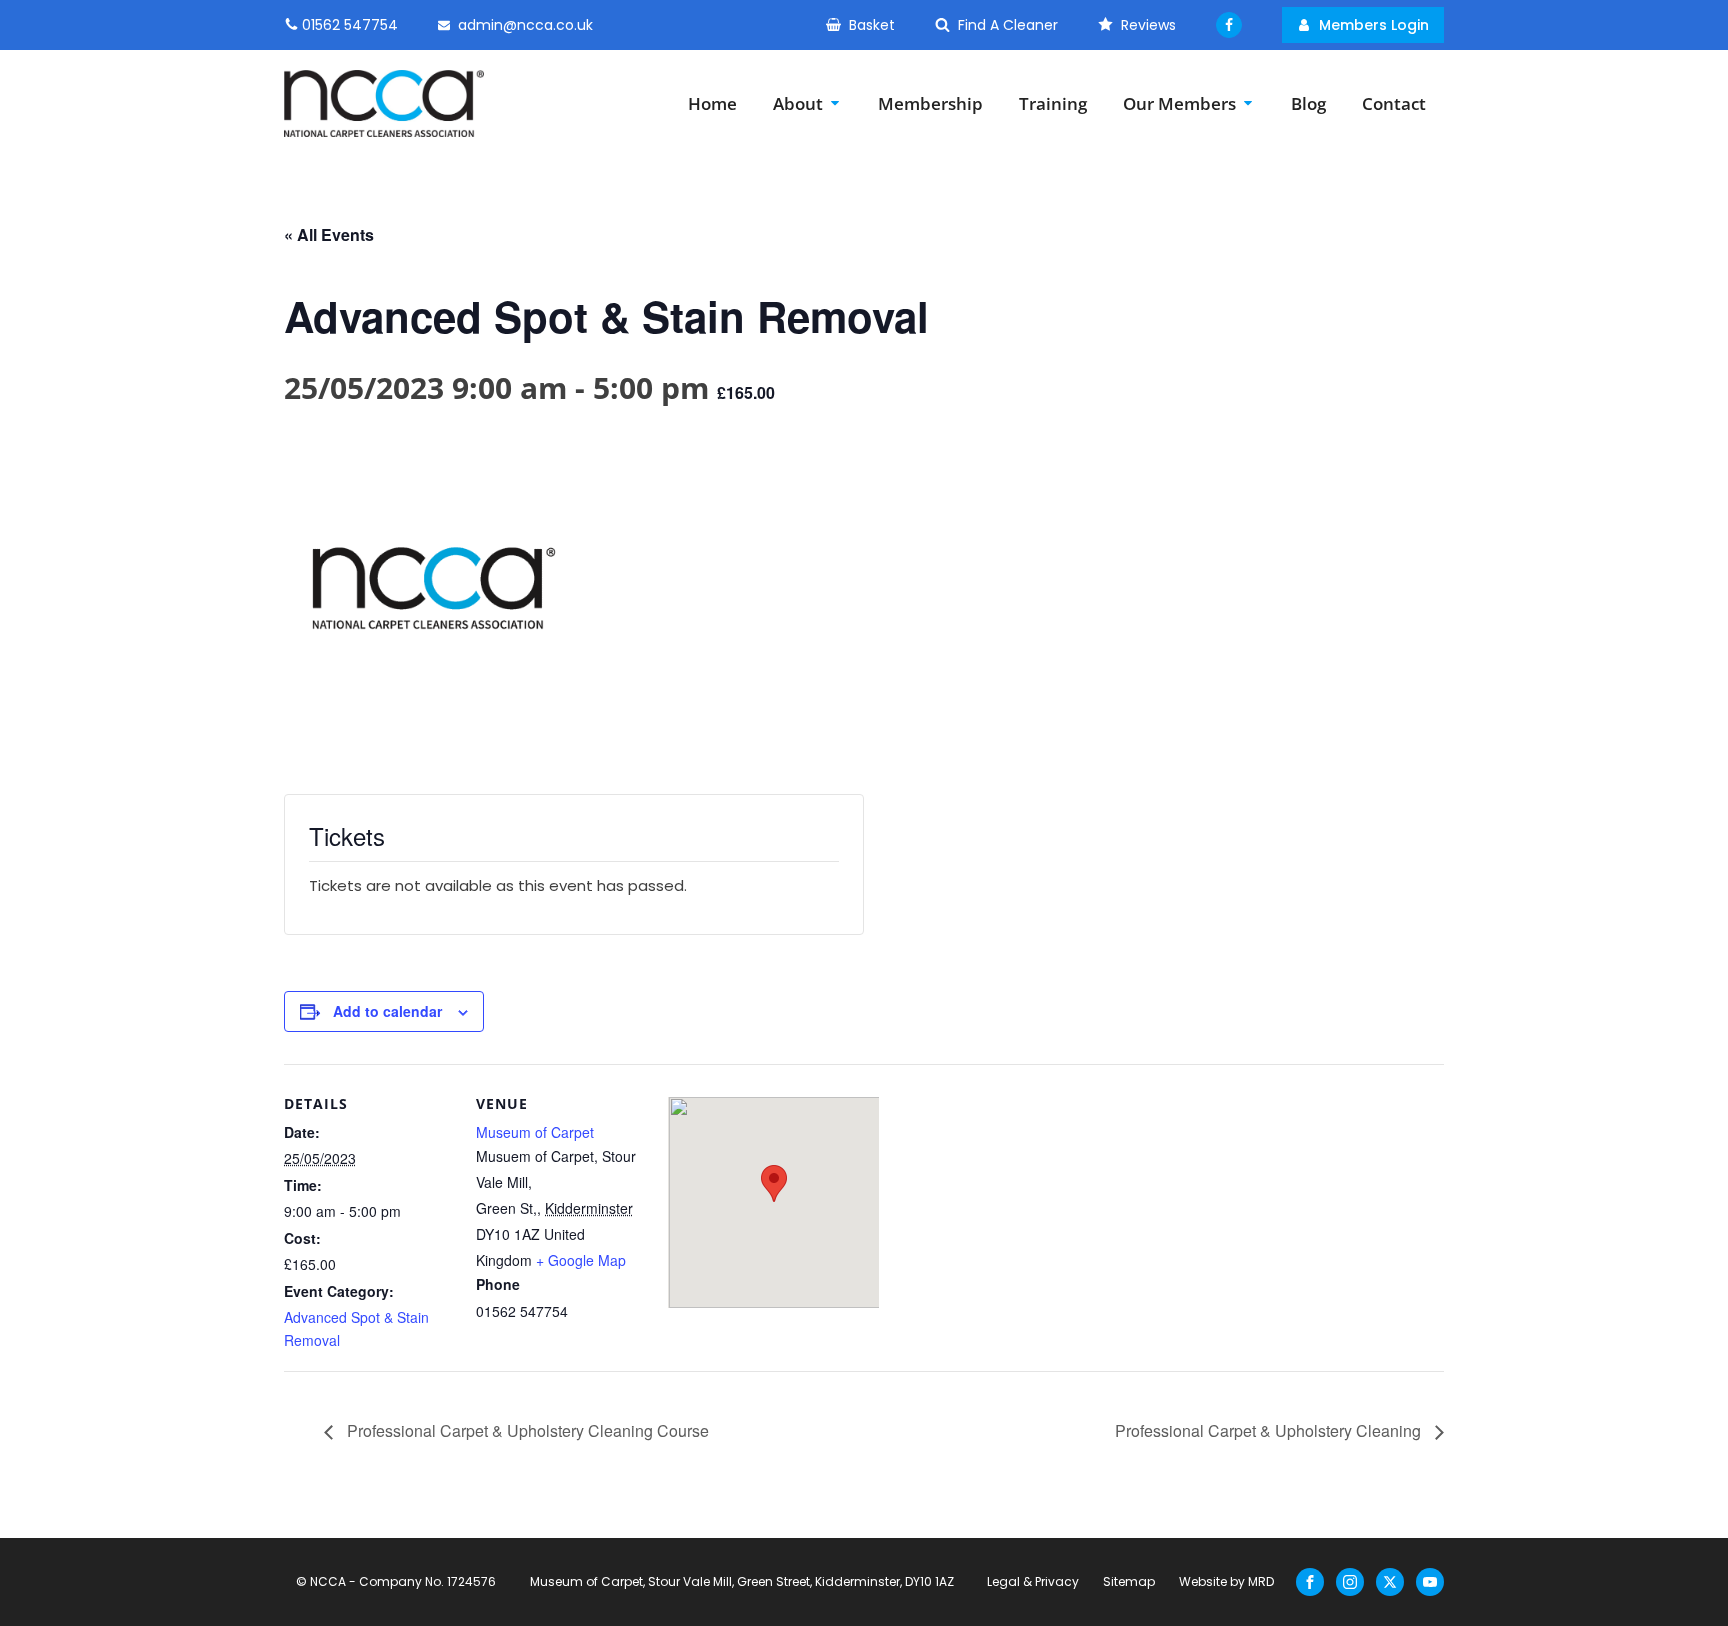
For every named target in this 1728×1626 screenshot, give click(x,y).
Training (1053, 103)
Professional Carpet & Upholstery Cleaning (1270, 1430)
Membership (930, 103)
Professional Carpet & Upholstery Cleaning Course (526, 1430)
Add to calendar (387, 1011)
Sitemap (1129, 1581)
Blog (1308, 103)
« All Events (329, 234)
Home (712, 103)
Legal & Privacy (1033, 1581)
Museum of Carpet (535, 1132)
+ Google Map (581, 1260)
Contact (1394, 103)
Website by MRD (1226, 1581)
